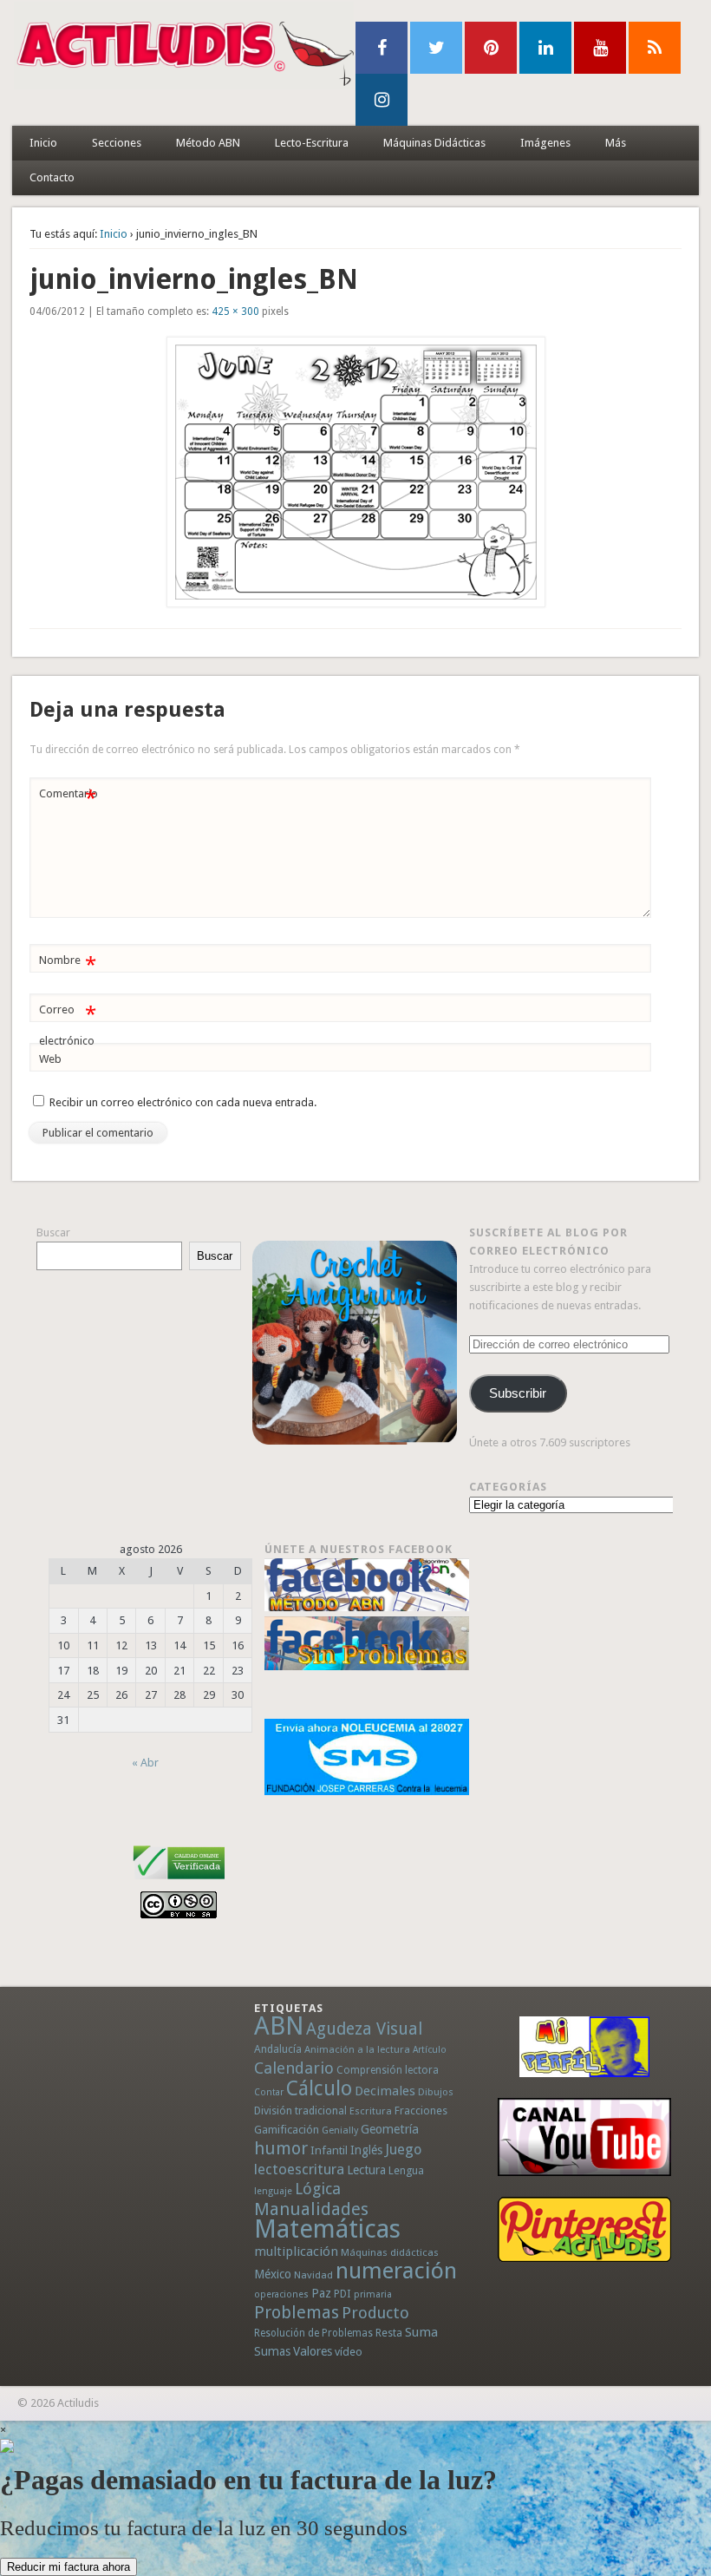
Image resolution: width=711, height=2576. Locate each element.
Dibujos (436, 2092)
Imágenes (545, 143)
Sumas (272, 2351)
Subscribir (518, 1393)
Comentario (68, 798)
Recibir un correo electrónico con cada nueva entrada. (183, 1102)
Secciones (117, 143)
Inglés (366, 2150)
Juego (403, 2150)
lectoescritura (299, 2169)
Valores (313, 2351)
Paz (321, 2293)
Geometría (390, 2129)
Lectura (366, 2170)
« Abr (145, 1763)
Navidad (313, 2275)
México (273, 2274)
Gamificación (287, 2130)
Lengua (406, 2170)
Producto (375, 2313)
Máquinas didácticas (390, 2252)
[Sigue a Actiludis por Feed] (655, 48)
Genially (340, 2130)
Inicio (43, 143)
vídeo (349, 2352)
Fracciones (421, 2111)
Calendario (294, 2068)
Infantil (329, 2150)
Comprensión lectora (388, 2070)
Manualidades (311, 2209)
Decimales (385, 2091)
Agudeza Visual (364, 2029)
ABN (279, 2026)
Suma (421, 2332)
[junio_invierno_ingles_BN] (355, 472)
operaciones (281, 2294)
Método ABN (208, 143)
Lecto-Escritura (312, 143)
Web (50, 1059)
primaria (373, 2294)
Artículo (430, 2050)
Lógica (318, 2189)
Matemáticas (327, 2229)
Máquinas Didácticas (434, 143)
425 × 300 (235, 311)
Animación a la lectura (357, 2049)
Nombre (67, 964)
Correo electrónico (67, 1025)
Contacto (52, 177)
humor (281, 2148)
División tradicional (300, 2111)
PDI (342, 2294)
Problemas (297, 2312)
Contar (269, 2092)
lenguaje (273, 2191)
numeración (396, 2271)
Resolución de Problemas (313, 2333)
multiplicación (296, 2252)
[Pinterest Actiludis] (584, 2229)
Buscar (53, 1232)
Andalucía (278, 2049)
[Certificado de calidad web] (179, 1882)
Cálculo (319, 2088)
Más (616, 143)
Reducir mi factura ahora (68, 2567)
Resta (389, 2333)
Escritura (371, 2111)
